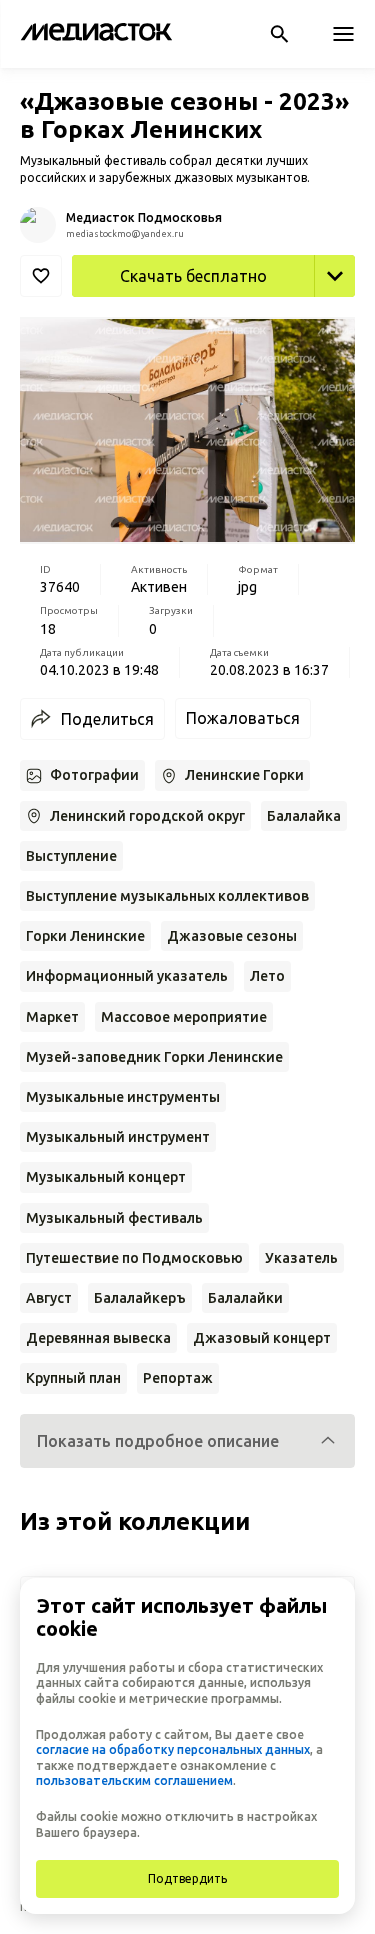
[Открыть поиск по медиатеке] (279, 34)
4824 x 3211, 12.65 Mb (273, 319)
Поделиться (107, 719)
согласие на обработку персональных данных (173, 1749)
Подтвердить (187, 1878)
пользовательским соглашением (134, 1780)
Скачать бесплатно (193, 276)
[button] (187, 1441)
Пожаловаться (243, 718)
